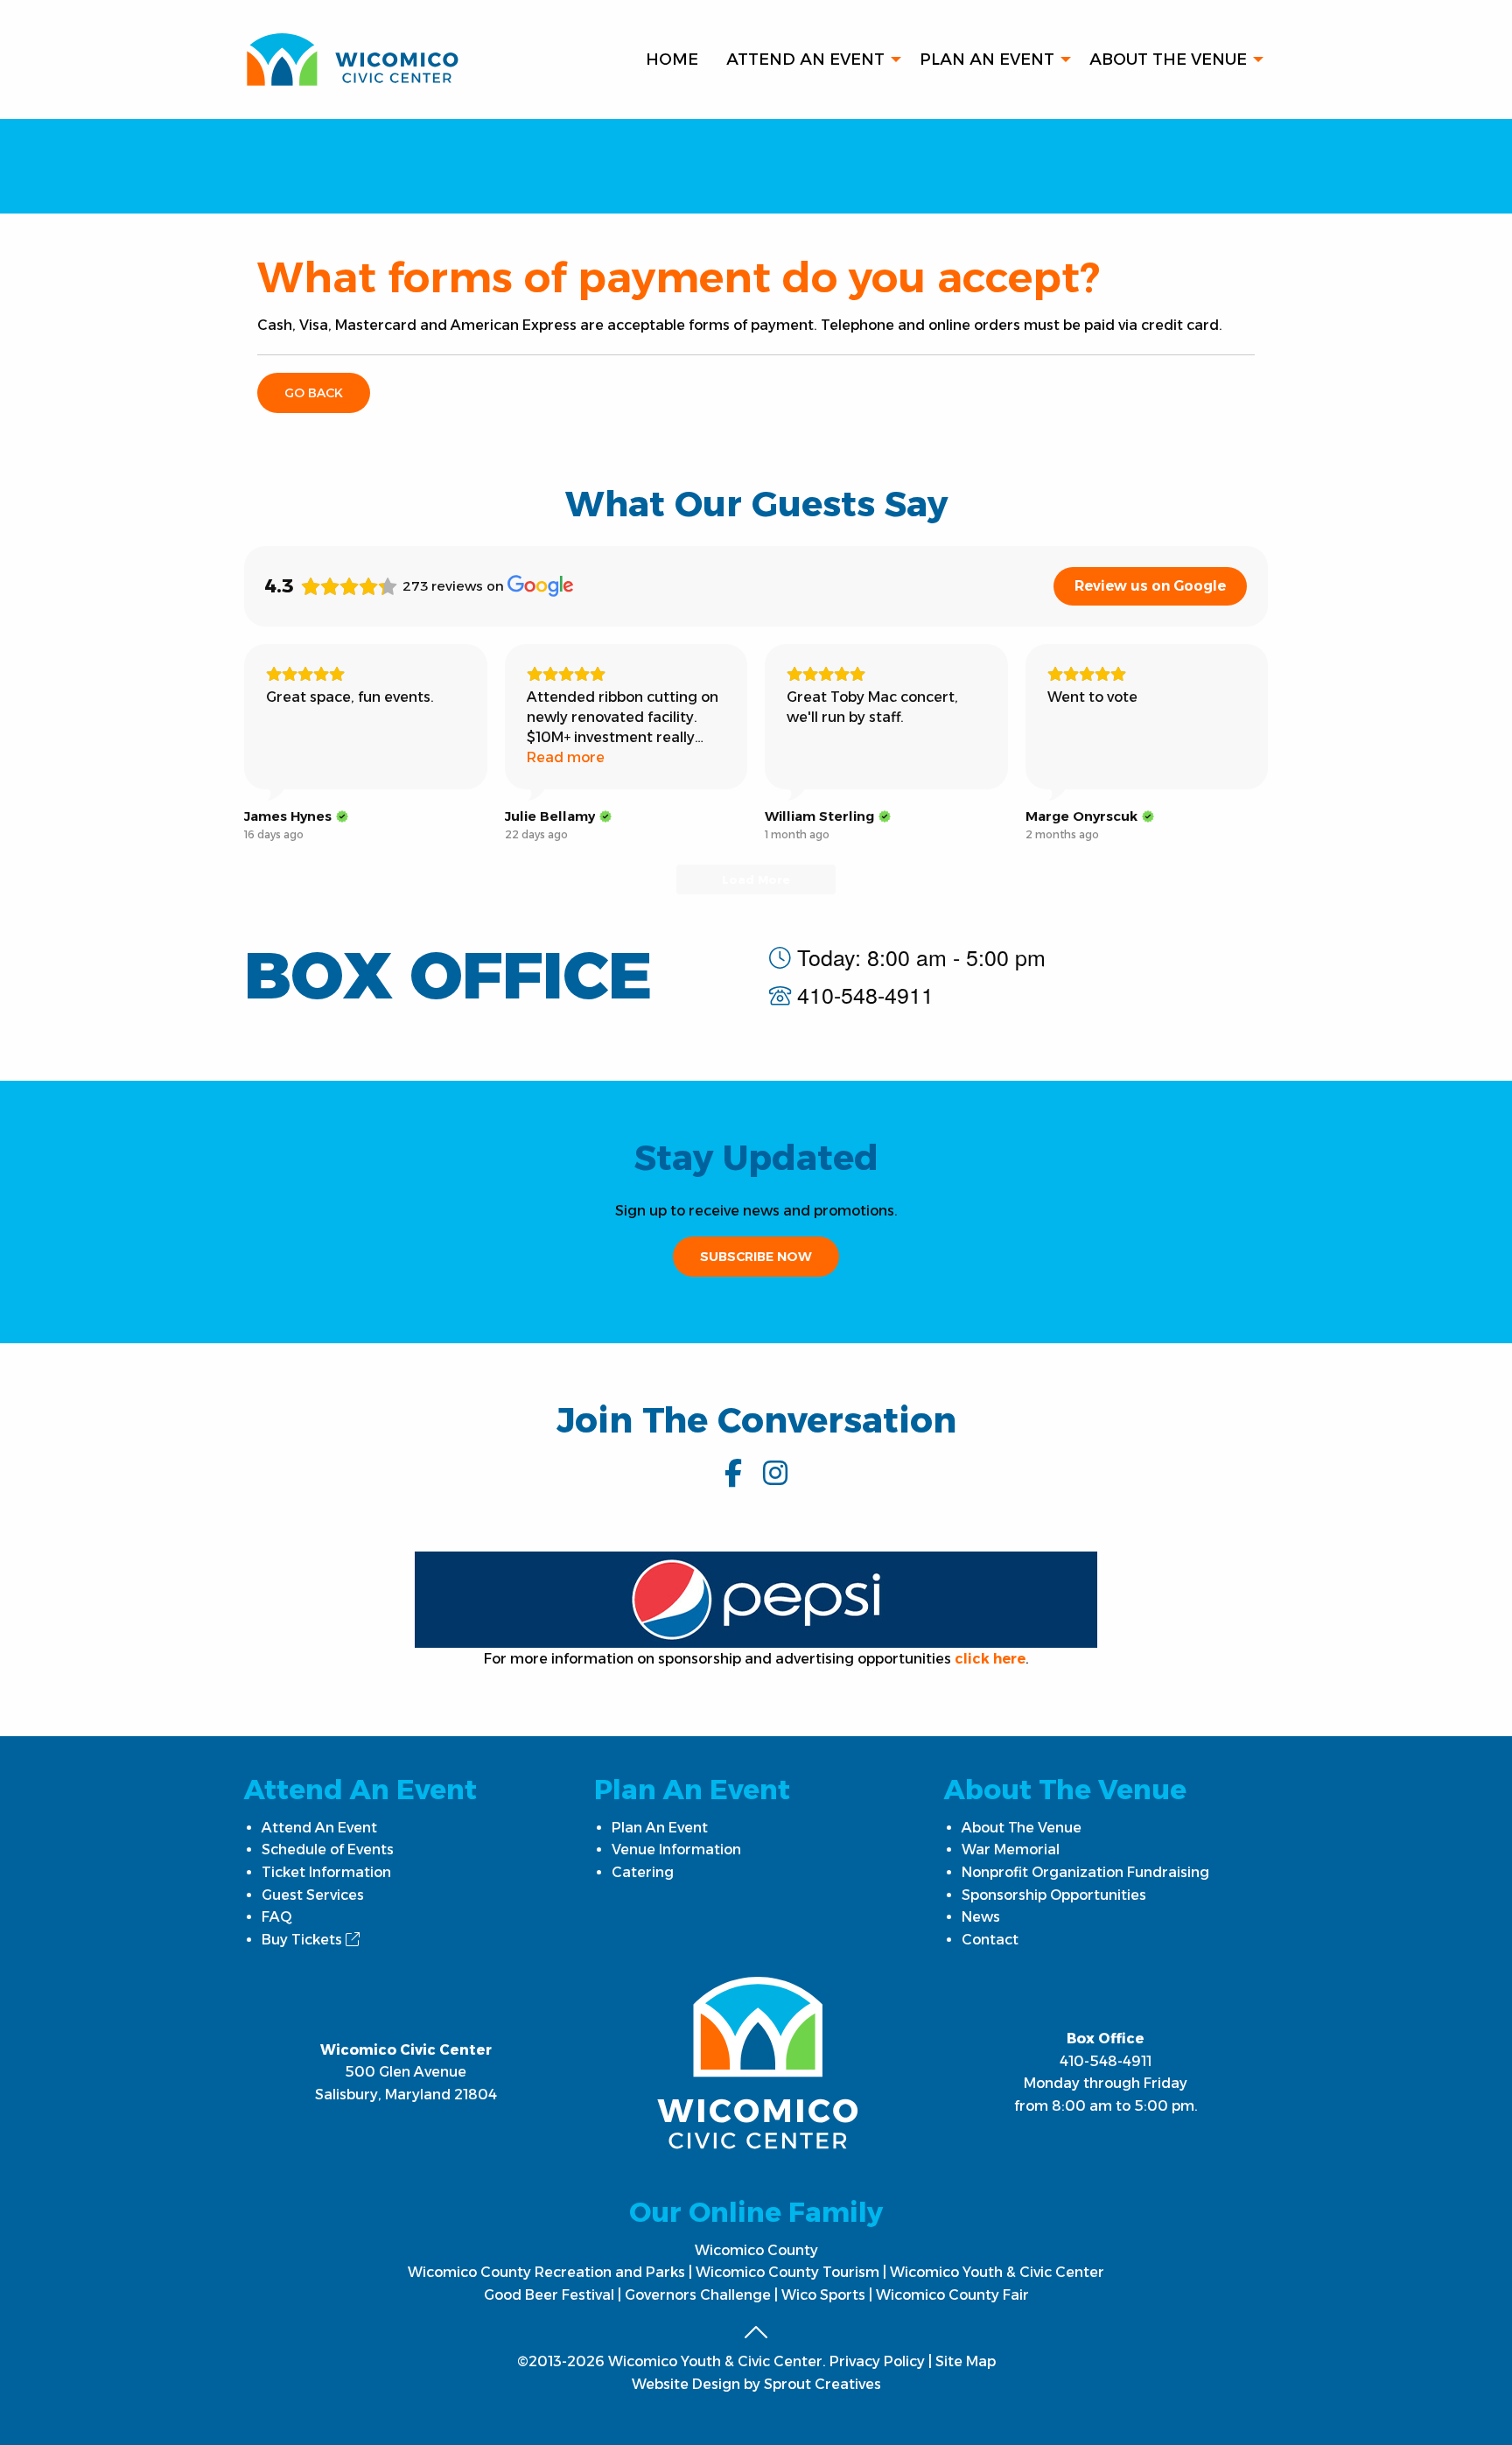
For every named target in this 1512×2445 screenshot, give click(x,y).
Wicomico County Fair (952, 2295)
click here (990, 1659)
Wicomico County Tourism (787, 2272)
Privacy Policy (877, 2361)
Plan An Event (987, 60)
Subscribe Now (756, 1257)
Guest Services (313, 1895)
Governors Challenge (698, 2295)
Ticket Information (326, 1872)
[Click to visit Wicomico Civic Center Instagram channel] (775, 1473)
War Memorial (1011, 1850)
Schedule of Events (328, 1850)
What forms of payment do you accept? (679, 277)
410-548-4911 (1106, 2061)
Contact (990, 1940)
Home (672, 60)
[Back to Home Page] (352, 58)
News (981, 1917)
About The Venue (1168, 60)
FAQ (277, 1917)
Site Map (966, 2361)
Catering (643, 1872)
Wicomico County (756, 2250)
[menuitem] (672, 60)
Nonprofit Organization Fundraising (1085, 1872)
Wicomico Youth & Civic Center (997, 2272)
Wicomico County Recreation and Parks (546, 2272)
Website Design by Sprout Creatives (756, 2384)
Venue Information (676, 1850)
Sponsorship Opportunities (1054, 1895)
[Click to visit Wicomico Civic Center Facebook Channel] (733, 1473)
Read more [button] (566, 757)
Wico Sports (823, 2295)
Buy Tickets (304, 1940)
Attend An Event (805, 60)
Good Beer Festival (549, 2295)
